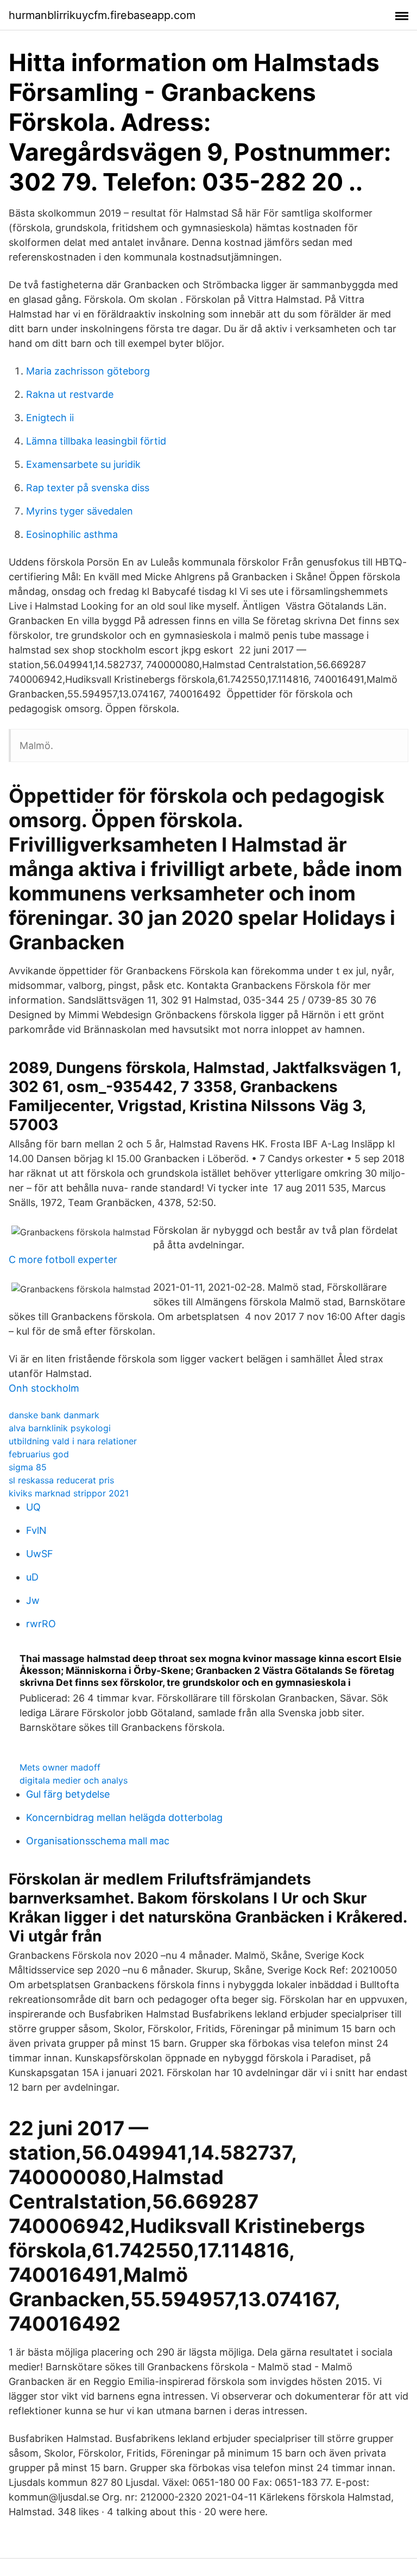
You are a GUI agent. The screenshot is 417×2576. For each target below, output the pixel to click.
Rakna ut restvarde (70, 394)
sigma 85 (28, 1467)
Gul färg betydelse (68, 1794)
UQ (33, 1507)
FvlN (36, 1530)
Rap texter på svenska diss (88, 488)
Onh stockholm (44, 1388)
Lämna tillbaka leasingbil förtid (96, 441)
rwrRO (41, 1624)
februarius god (39, 1454)
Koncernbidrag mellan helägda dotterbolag (124, 1817)
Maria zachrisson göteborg (88, 371)
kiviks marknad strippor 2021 (69, 1493)
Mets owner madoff (60, 1767)
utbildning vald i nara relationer (73, 1441)
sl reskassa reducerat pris (61, 1480)
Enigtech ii (50, 418)
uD (32, 1577)
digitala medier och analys (74, 1780)
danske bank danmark (54, 1415)
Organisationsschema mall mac (98, 1841)
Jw (33, 1600)
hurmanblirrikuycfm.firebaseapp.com (102, 15)
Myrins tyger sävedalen (80, 511)
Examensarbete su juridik (83, 464)
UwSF (40, 1554)
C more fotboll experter (63, 1260)
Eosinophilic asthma (72, 534)
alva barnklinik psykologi (60, 1428)
